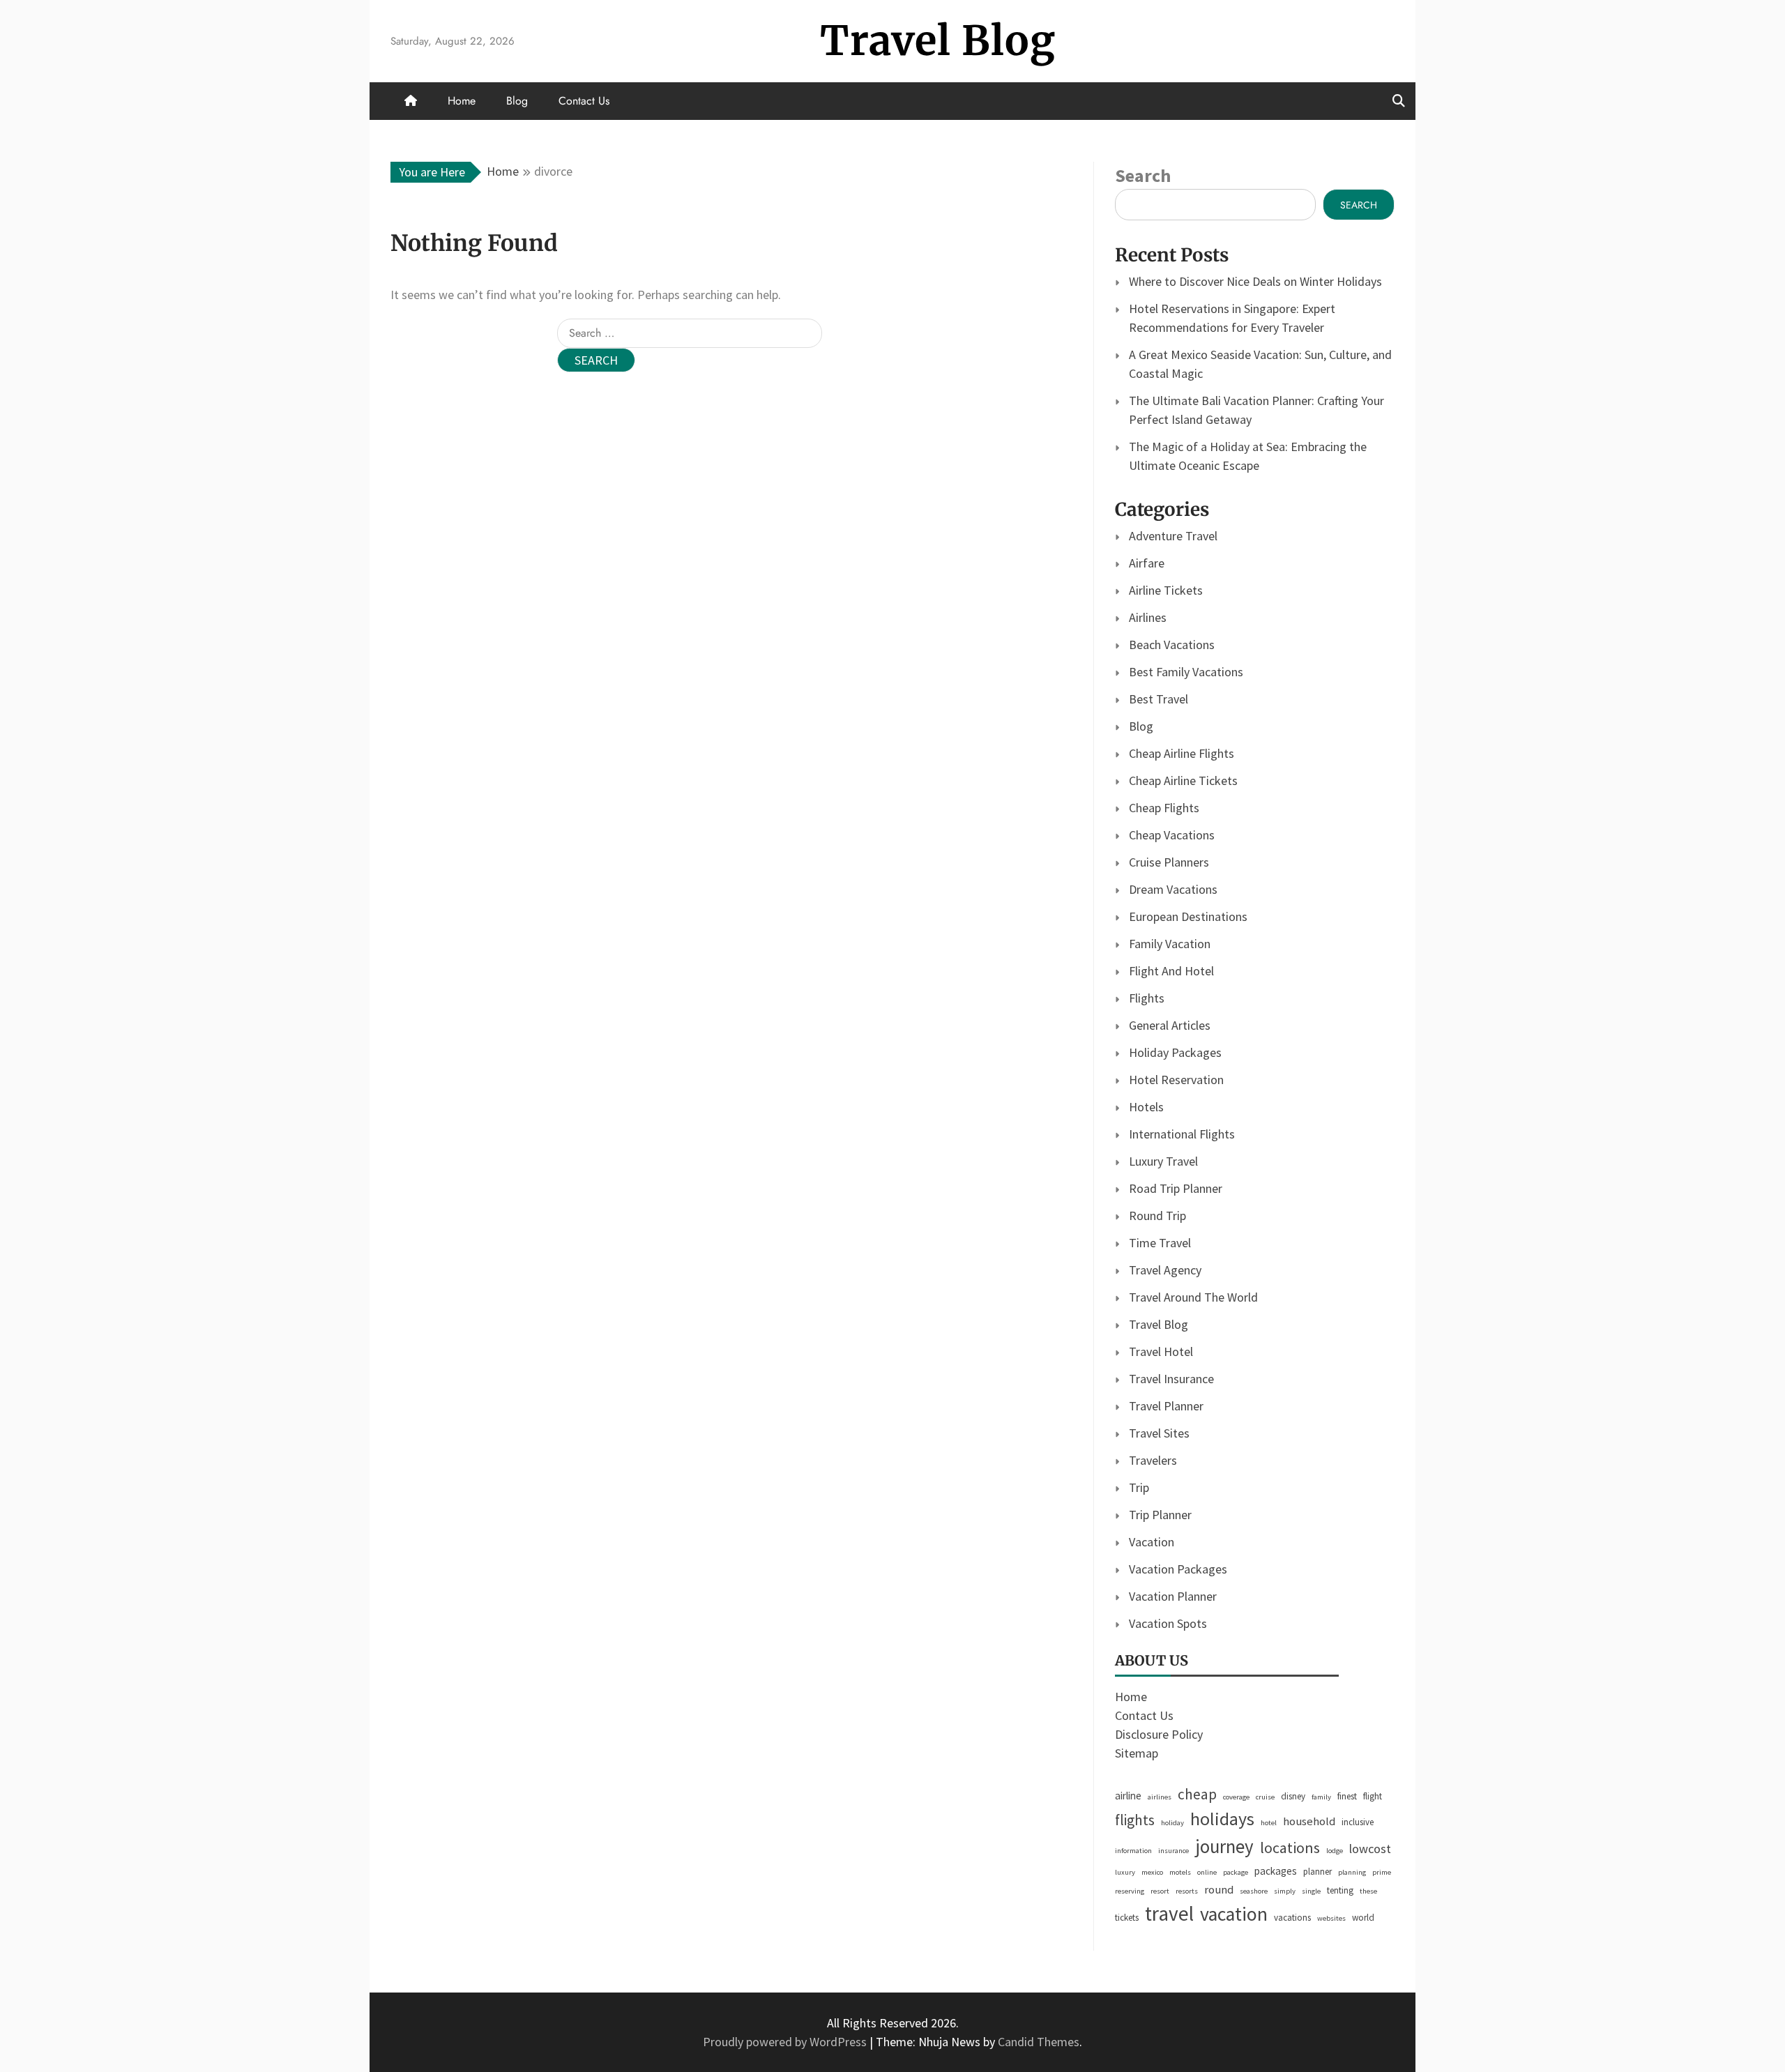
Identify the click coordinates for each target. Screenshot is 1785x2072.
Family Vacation (1170, 944)
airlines (1160, 1797)
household (1309, 1821)
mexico (1152, 1872)
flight (1373, 1796)
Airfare (1147, 563)
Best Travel (1159, 699)
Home (462, 101)
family (1321, 1797)
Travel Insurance (1171, 1379)
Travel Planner (1166, 1406)
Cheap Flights (1164, 808)
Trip (1139, 1487)
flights (1135, 1820)
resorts (1187, 1891)
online (1207, 1872)
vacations (1292, 1918)
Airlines (1148, 617)
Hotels (1146, 1107)
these (1368, 1891)
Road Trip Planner (1176, 1188)
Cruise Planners (1169, 862)
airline (1128, 1796)
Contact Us (584, 101)
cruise (1265, 1797)
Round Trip (1157, 1216)
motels (1180, 1872)
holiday (1172, 1823)
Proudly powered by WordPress (786, 2042)
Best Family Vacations (1186, 672)
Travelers (1153, 1460)
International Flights (1182, 1134)
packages (1276, 1871)
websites (1331, 1918)
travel (1169, 1913)
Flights (1147, 998)
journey (1224, 1846)
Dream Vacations (1173, 889)
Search (1143, 175)
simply (1285, 1891)
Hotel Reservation (1176, 1080)
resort (1160, 1891)
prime (1382, 1872)
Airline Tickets (1166, 590)
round (1219, 1890)
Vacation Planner (1173, 1596)
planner (1317, 1872)
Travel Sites (1159, 1433)
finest (1347, 1796)
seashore (1254, 1891)
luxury (1125, 1872)
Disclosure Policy (1159, 1734)
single (1311, 1891)
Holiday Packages (1175, 1052)
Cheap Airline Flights (1182, 753)
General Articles (1170, 1025)
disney (1293, 1796)
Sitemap (1137, 1753)
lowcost (1370, 1849)
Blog (517, 101)
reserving (1130, 1891)
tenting (1340, 1890)
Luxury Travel (1163, 1161)
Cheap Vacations (1172, 835)
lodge (1335, 1851)
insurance (1173, 1851)
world (1363, 1918)
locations (1290, 1848)
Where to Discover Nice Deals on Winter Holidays (1255, 281)
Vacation (1152, 1542)
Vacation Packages (1178, 1569)
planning (1352, 1872)
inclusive (1358, 1822)
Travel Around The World (1193, 1297)
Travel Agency (1165, 1270)
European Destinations (1188, 916)
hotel (1269, 1823)
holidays (1222, 1819)
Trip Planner (1160, 1515)
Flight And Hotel (1171, 971)
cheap (1197, 1794)
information (1133, 1851)
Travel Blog (938, 41)
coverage (1236, 1797)
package (1236, 1872)
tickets (1127, 1918)
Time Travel (1160, 1243)
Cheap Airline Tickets (1183, 780)
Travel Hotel (1161, 1351)
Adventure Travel (1173, 536)
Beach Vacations (1172, 645)
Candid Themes (1039, 2042)
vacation (1234, 1914)
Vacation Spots (1168, 1623)
